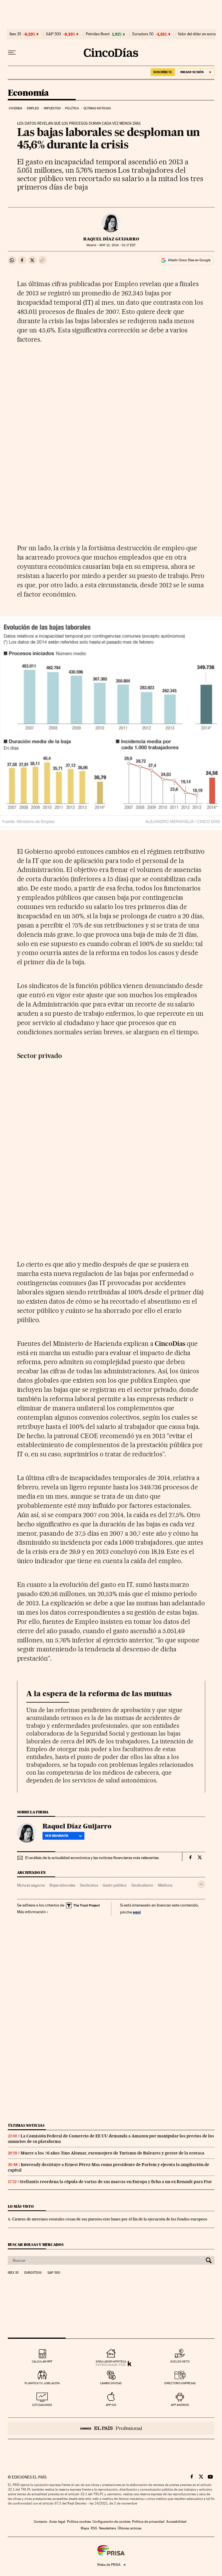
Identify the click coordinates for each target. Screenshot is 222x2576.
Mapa (85, 2528)
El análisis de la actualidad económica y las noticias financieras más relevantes (92, 1858)
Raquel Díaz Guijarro (111, 239)
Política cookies (79, 2522)
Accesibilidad (176, 2522)
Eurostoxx (33, 2273)
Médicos (165, 1885)
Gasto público (115, 1885)
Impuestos (52, 108)
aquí (137, 1912)
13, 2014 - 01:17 (118, 245)
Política (72, 108)
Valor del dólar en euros (197, 34)
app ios (111, 2405)
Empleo (33, 108)
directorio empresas (180, 2383)
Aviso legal (57, 2522)
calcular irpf (42, 2361)
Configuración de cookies (111, 2522)
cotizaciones (42, 2405)
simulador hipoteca (111, 2361)
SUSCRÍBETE (163, 72)
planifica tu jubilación (42, 2383)
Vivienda (16, 108)
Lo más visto (21, 2206)
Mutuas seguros (31, 1885)
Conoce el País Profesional (111, 2428)
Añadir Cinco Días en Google (189, 260)
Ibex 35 (15, 34)
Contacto (41, 2522)
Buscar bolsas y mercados (36, 2245)
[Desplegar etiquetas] (201, 1884)
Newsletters (107, 2528)
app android (180, 2405)
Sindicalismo (142, 1885)
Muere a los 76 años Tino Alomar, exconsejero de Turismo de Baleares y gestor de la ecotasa (112, 2153)
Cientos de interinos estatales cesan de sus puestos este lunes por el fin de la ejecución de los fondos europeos (110, 2219)
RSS (94, 2528)
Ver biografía (57, 1836)
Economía (28, 93)
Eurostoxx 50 (143, 34)
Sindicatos (89, 1885)
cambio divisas (111, 2383)
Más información (32, 1912)
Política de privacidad (148, 2522)
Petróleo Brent (98, 34)
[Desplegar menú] (12, 53)
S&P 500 (53, 34)
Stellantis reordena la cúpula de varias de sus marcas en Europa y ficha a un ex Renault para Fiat (116, 2182)
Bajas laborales (62, 1885)
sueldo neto (180, 2361)
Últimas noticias (97, 108)
